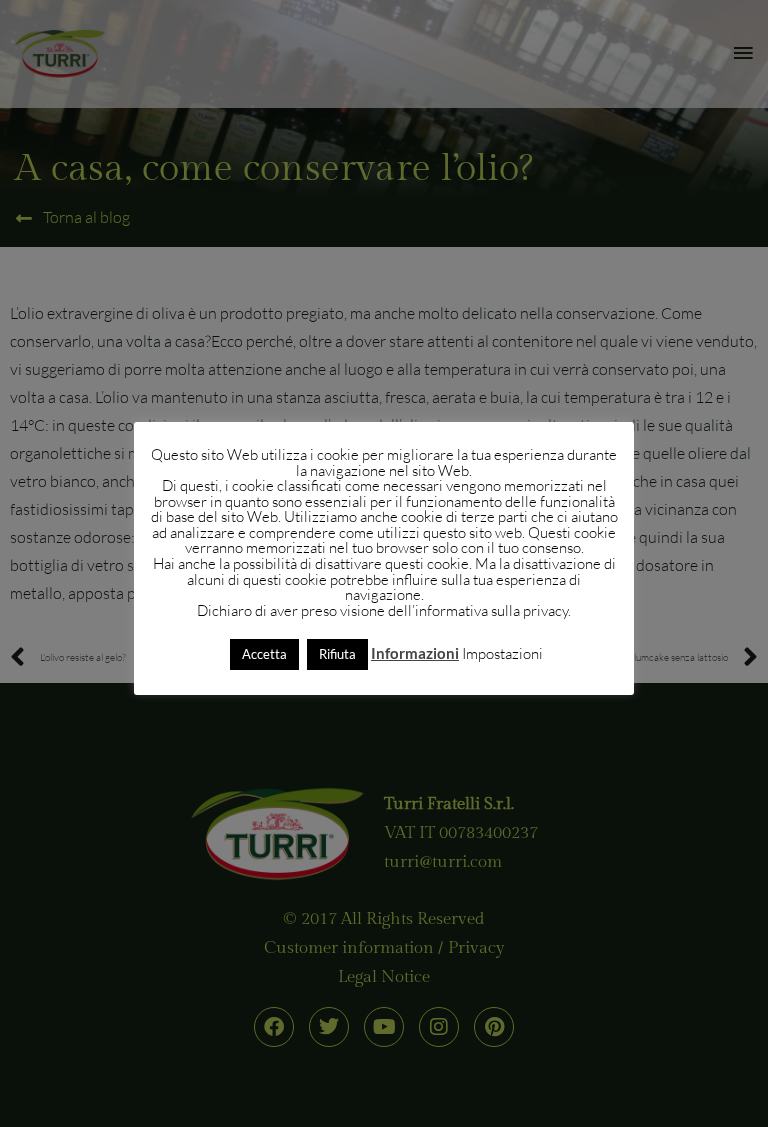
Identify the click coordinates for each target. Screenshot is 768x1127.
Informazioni (415, 653)
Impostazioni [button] (502, 653)
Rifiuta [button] (337, 654)
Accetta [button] (264, 654)
